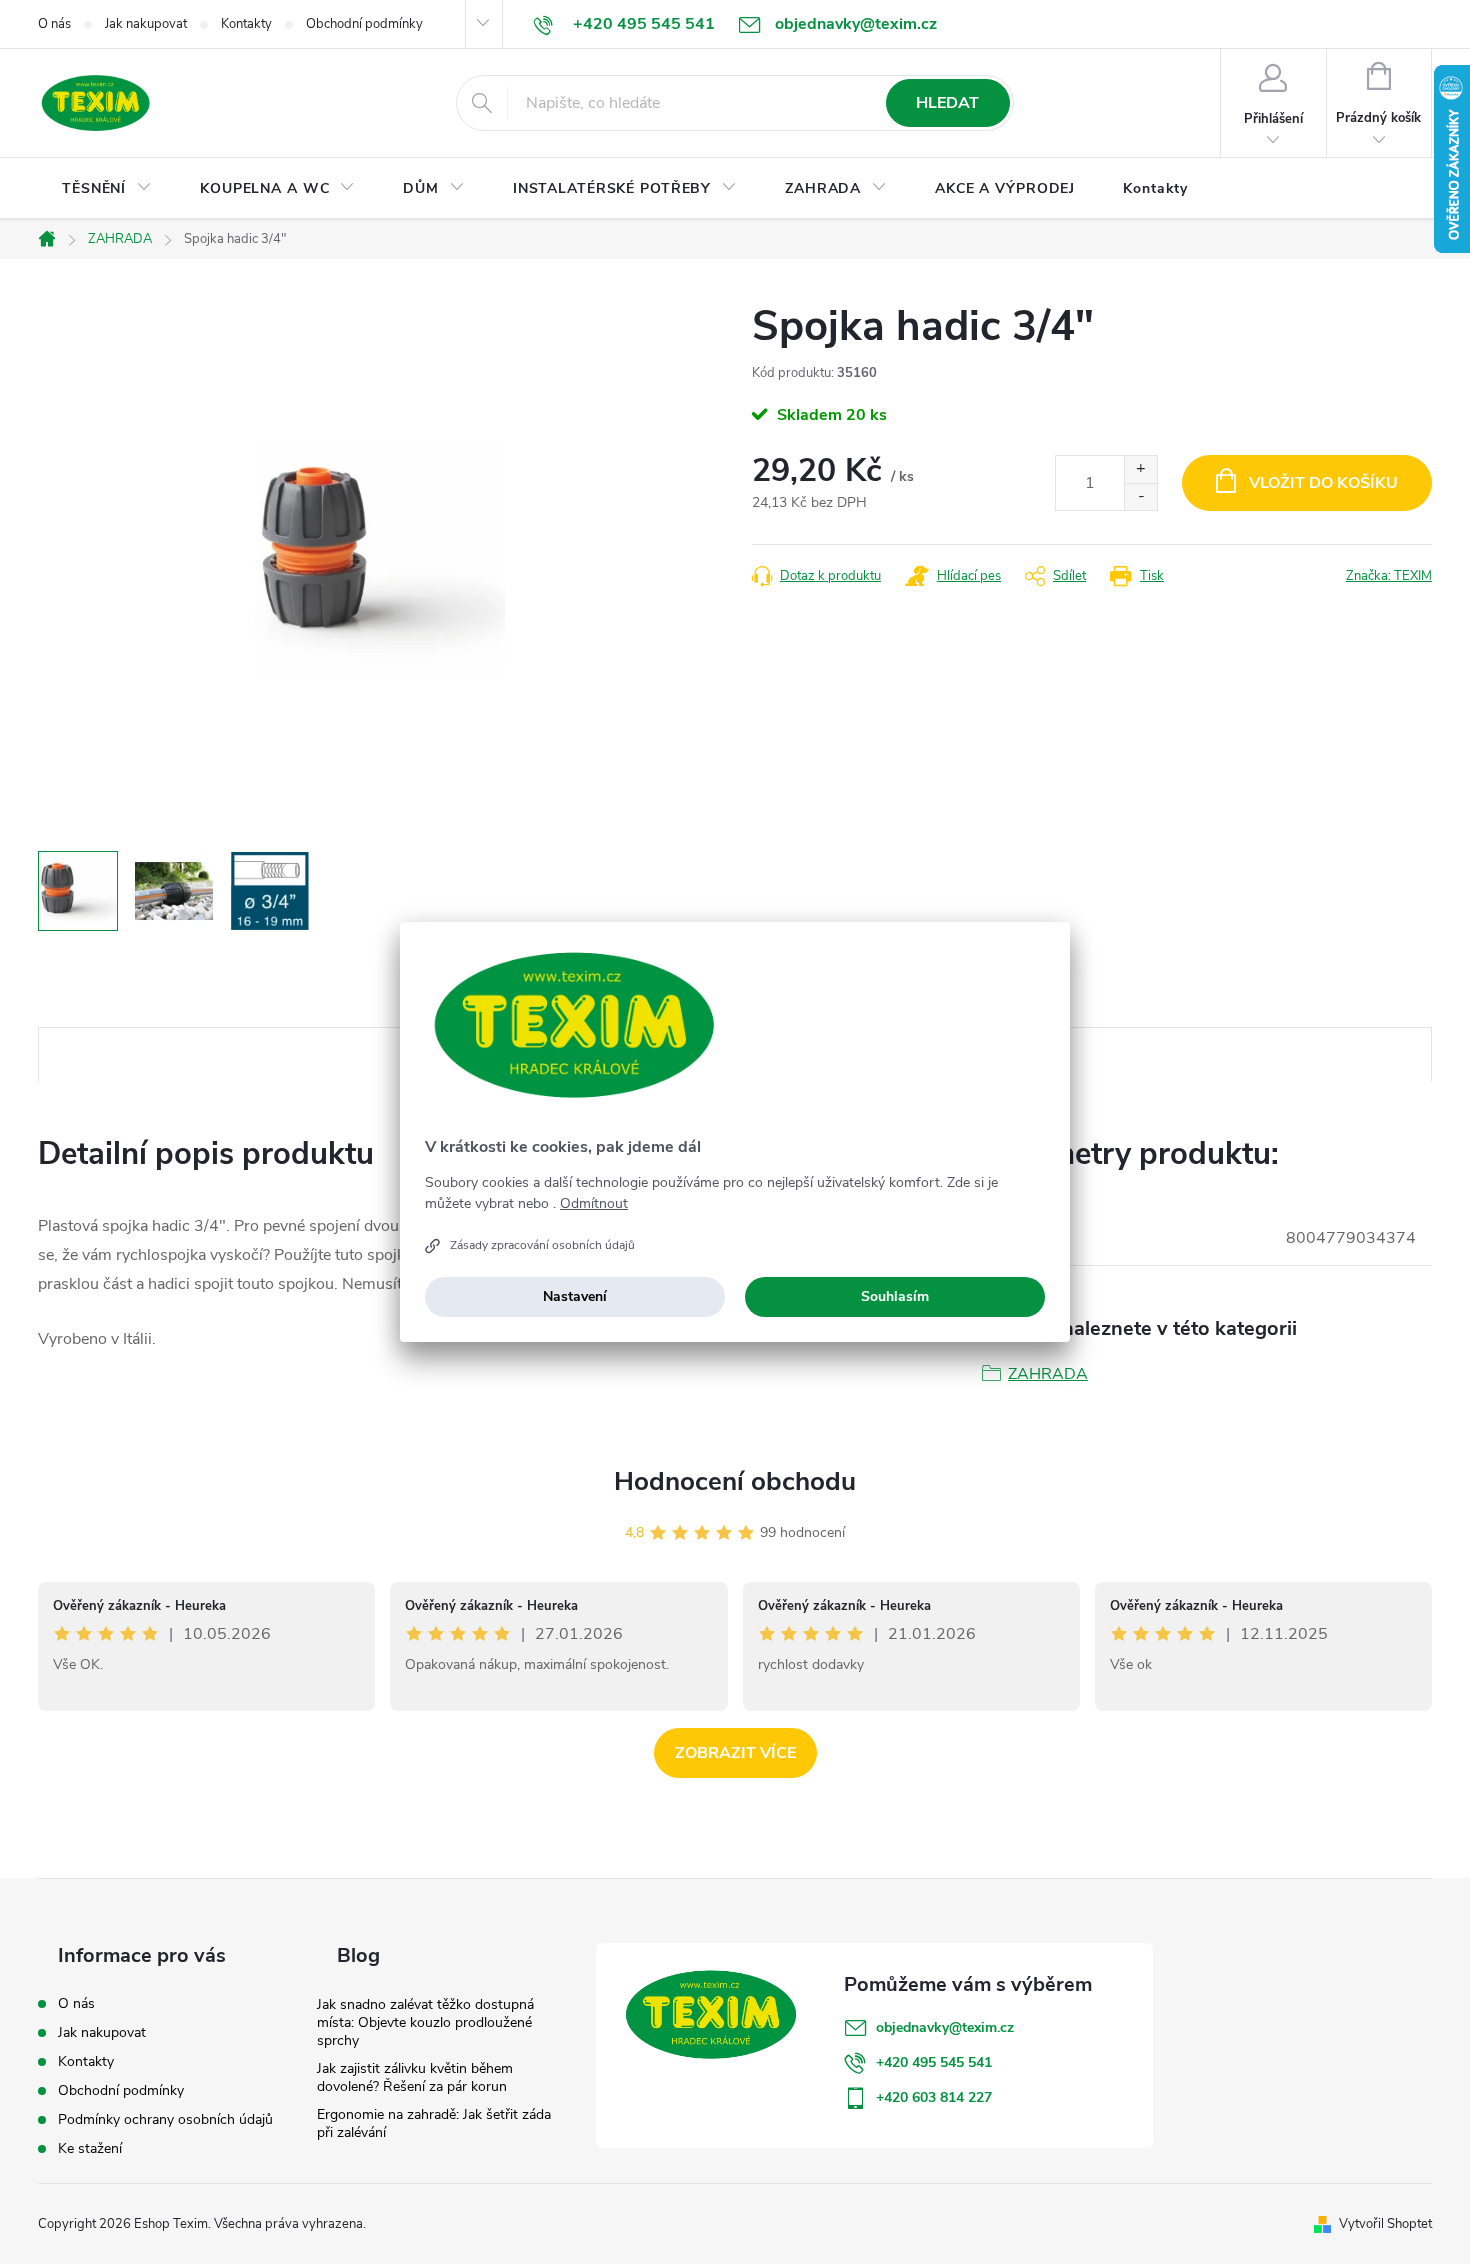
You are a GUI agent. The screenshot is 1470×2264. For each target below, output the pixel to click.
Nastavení (575, 1296)
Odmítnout (594, 1204)
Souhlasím (895, 1296)
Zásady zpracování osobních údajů (542, 1245)
